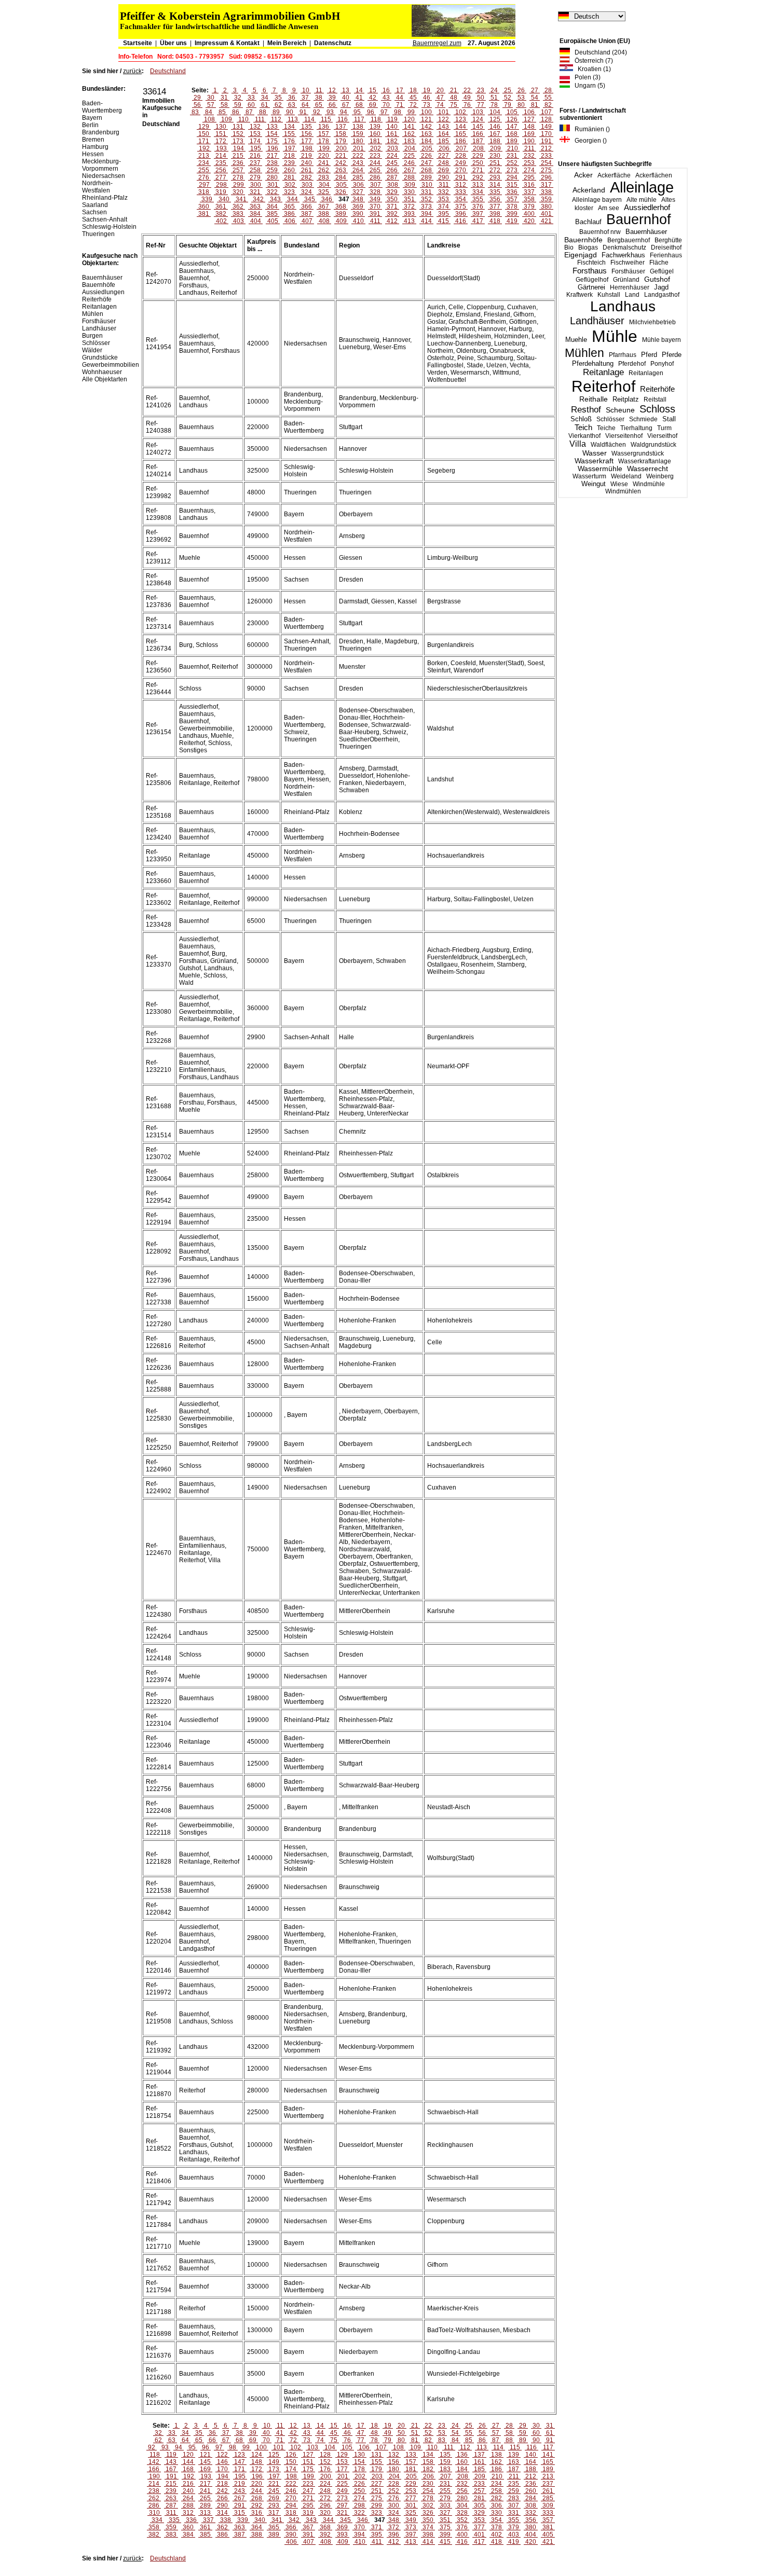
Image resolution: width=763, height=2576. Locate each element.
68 (359, 105)
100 (426, 112)
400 (529, 214)
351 (409, 199)
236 (238, 163)
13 (346, 90)
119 (392, 119)
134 (289, 127)
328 (375, 192)
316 (529, 185)
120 (409, 119)
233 (546, 156)
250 (478, 163)
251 (495, 163)
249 (461, 163)
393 (409, 214)
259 (272, 170)
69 (373, 105)
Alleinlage (642, 187)
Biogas (588, 247)
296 (546, 177)
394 (426, 214)
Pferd (649, 355)
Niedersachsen (104, 176)
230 (495, 156)
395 (444, 214)
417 (478, 221)
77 (481, 105)
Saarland (95, 205)
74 (440, 105)
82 (548, 105)
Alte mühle (642, 200)
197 (290, 148)
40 (346, 98)
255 (204, 170)
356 (495, 199)
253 (529, 163)
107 (546, 112)
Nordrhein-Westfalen (97, 187)
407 (307, 221)
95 (357, 112)
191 (546, 141)
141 (409, 127)
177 (306, 141)
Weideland (626, 476)
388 (324, 214)
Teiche (606, 428)
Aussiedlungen (103, 292)
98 (398, 112)
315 (512, 185)
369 (358, 206)
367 (324, 206)
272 (495, 170)
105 (512, 112)
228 (461, 156)
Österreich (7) (591, 61)
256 (221, 170)
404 (256, 221)
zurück (132, 71)
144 (461, 127)
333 (461, 192)
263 (341, 170)
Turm (664, 428)
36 (292, 98)
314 (495, 185)
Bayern (92, 118)
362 (238, 206)
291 (461, 177)
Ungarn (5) (588, 86)
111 (260, 119)
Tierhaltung (636, 428)
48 (454, 98)
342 (258, 199)
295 (529, 177)
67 (346, 105)
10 (306, 90)
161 (392, 134)
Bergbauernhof (629, 240)
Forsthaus (590, 271)
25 (508, 90)
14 (359, 90)
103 (478, 112)
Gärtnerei (591, 287)
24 (494, 90)
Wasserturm (589, 476)
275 (546, 170)
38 (319, 98)
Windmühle (649, 484)
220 (324, 156)
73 (427, 105)
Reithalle (594, 399)
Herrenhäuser (630, 287)
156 (306, 134)
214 (221, 156)
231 (512, 156)
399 (512, 214)
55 (548, 98)
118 (376, 119)
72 (413, 105)
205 (427, 148)
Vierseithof (662, 436)
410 (358, 221)
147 (512, 127)
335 (495, 192)
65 (319, 105)
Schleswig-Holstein (109, 227)
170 (546, 134)
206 (444, 148)
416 (461, 221)
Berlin (90, 125)
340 (224, 199)
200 (341, 148)
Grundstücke (100, 357)
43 (386, 98)
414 (426, 221)
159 (358, 134)
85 (222, 112)
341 (241, 199)
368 (341, 206)
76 (467, 105)
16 (386, 90)
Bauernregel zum (437, 43)
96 (371, 112)
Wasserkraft (594, 461)
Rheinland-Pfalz (105, 198)
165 (461, 134)
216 (255, 156)
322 (272, 192)
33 (251, 98)
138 (358, 127)
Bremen (93, 140)
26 (521, 90)
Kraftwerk (580, 295)
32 (238, 98)
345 (310, 199)
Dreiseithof (666, 247)
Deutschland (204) (598, 52)
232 (529, 156)
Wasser (595, 453)
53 (521, 98)
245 (392, 163)
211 (529, 148)
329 (392, 192)
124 (478, 119)
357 (512, 199)
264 (358, 170)
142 (426, 127)
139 (375, 127)
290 (444, 177)
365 (289, 206)
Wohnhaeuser (102, 372)
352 (426, 199)
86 (236, 112)
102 (461, 112)
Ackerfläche (614, 175)
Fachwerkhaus (623, 255)
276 (204, 177)
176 (289, 141)
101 (444, 112)
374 (444, 206)
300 (256, 185)
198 (307, 148)
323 (289, 192)
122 (444, 119)
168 (512, 134)
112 (276, 119)
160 (375, 134)
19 (427, 90)
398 (495, 214)
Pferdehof (632, 364)
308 (393, 185)
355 (478, 199)
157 (324, 134)
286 (375, 177)
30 (211, 98)
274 (529, 170)
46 (427, 98)
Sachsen (94, 212)
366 (306, 206)
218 (289, 156)
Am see (609, 208)
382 (221, 214)
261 (306, 170)
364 (272, 206)
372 (409, 206)
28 (548, 90)
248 (444, 163)
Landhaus (623, 306)
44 (400, 98)
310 (427, 185)
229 (478, 156)
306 (358, 185)
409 (341, 221)
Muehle (576, 340)
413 (409, 221)
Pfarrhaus (623, 355)
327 (358, 192)
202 (376, 148)
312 (461, 185)
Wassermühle (600, 469)
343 (275, 199)
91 (303, 112)
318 (204, 192)
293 (495, 177)
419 (512, 221)
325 (324, 192)
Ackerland (589, 190)
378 (512, 206)
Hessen (93, 154)
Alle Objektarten (105, 379)
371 (392, 206)
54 (535, 98)
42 (373, 98)
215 (238, 156)
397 (478, 214)
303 (307, 185)
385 (272, 214)
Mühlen (584, 353)
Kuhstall (609, 295)
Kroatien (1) (592, 69)
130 (221, 127)
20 (440, 90)
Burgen (92, 336)
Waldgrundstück (653, 445)
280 (272, 177)
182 (392, 141)
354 (461, 199)
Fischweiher (628, 263)
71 (400, 105)
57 (211, 105)
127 (529, 119)
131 (238, 127)
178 (324, 141)
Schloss (657, 409)
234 (204, 163)
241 (324, 163)
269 (444, 170)
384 (255, 214)
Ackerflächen (654, 175)
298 (221, 185)
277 (221, 177)
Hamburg (95, 147)
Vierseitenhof (624, 436)
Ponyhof (662, 364)
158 (341, 134)
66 (332, 105)
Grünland (626, 280)
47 (440, 98)
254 (546, 163)
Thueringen (98, 234)
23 (481, 90)
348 (358, 199)
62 (278, 105)
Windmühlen (623, 491)
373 (426, 206)
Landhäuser (597, 321)
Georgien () (588, 141)
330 (409, 192)
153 (255, 134)
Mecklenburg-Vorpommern (101, 165)
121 (426, 119)
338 (546, 192)
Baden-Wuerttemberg (102, 107)
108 (209, 119)
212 (546, 148)
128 (546, 119)
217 (272, 156)
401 (546, 214)
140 (392, 127)
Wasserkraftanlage (645, 461)
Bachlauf (588, 222)
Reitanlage (603, 372)
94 (344, 112)
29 (197, 98)
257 (238, 170)
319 (221, 192)
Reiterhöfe (657, 389)
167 (495, 134)
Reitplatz (626, 399)
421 (546, 221)
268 (426, 170)
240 (306, 163)
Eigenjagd (581, 255)
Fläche (659, 263)
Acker (583, 175)
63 (292, 105)
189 (512, 141)
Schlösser (610, 419)
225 (409, 156)
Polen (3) (585, 77)
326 (341, 192)
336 (512, 192)
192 (204, 148)
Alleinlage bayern (597, 200)
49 (467, 98)
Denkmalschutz (624, 247)
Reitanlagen (646, 373)
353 (444, 199)
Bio (569, 247)
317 (546, 185)
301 (273, 185)
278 (238, 177)
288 (409, 177)
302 (290, 185)
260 (289, 170)
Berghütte (668, 240)
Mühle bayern (662, 340)
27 (535, 90)
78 (494, 105)
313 (478, 185)
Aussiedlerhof (647, 208)
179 (341, 141)
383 (238, 214)
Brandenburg (101, 132)
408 (324, 221)
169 (529, 134)
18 (413, 90)
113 (293, 119)
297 (204, 185)
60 (251, 105)
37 (305, 98)
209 (495, 148)
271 (478, 170)
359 (546, 199)
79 (508, 105)
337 (529, 192)
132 (255, 127)
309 (410, 185)
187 (478, 141)
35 (278, 98)
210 (513, 148)
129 (204, 127)
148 (529, 127)
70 (386, 105)
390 (358, 214)
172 (221, 141)
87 (249, 112)
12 (332, 90)
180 (358, 141)
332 (444, 192)
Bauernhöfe (583, 240)
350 (392, 199)
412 (392, 221)
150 (204, 134)
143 (444, 127)
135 (306, 127)
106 (529, 112)
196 (273, 148)
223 (375, 156)
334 (478, 192)
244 (375, 163)
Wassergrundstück (638, 453)
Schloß (581, 419)
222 (358, 156)
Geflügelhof (592, 280)
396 (461, 214)
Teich (583, 427)
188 (495, 141)
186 (461, 141)
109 (227, 119)
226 (426, 156)
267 (409, 170)
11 (319, 90)
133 (272, 127)
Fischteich (591, 263)
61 (265, 105)
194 (239, 148)
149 (546, 127)
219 (306, 156)
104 (495, 112)
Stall (669, 419)
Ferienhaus (666, 255)
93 (330, 112)
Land (632, 295)
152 (238, 134)
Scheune (620, 410)
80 (521, 105)
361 (221, 206)
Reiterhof (603, 386)
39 (332, 98)
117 (359, 119)
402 (221, 221)
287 (392, 177)
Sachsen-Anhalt (105, 219)
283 (324, 177)
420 (529, 221)
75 (454, 105)
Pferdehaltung (593, 364)
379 (529, 206)
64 (305, 105)
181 (375, 141)
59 (238, 105)
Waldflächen (608, 445)
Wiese (619, 484)
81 (535, 105)
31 (224, 98)
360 (204, 206)
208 (478, 148)
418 (495, 221)
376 (478, 206)
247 (426, 163)
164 (444, 134)
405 (273, 221)
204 (410, 148)
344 (292, 199)
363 (255, 206)
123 (461, 119)
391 (375, 214)
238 (272, 163)
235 (221, 163)
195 (256, 148)
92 (317, 112)
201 (358, 148)
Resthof (586, 409)
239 (289, 163)
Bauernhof (639, 219)
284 (341, 177)
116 (343, 119)
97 (384, 112)
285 (358, 177)
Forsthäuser (628, 271)
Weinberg (660, 476)
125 (495, 119)
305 (341, 185)
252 (512, 163)
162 (409, 134)
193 (221, 148)
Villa (578, 444)
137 (341, 127)
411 (375, 221)
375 (461, 206)
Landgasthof (662, 295)
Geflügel (662, 271)
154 (272, 134)
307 (376, 185)
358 (529, 199)
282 (306, 177)
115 (326, 119)
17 (400, 90)
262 (324, 170)
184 (426, 141)
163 (426, 134)
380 (546, 206)
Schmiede (643, 419)
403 (239, 221)
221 (341, 156)
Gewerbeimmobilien (111, 365)
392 (392, 214)
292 (478, 177)
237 (255, 163)
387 (306, 214)
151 (221, 134)
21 (454, 90)
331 (426, 192)
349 (375, 199)
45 (413, 98)
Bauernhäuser (646, 232)
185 (444, 141)
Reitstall (655, 400)
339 (207, 199)
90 (290, 112)
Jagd (661, 287)
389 (341, 214)
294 (512, 177)
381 (204, 214)
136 (324, 127)
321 (255, 192)
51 (494, 98)
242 (341, 163)
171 (204, 141)
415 (444, 221)
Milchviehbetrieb (652, 322)
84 (209, 112)
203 (393, 148)
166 (478, 134)
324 (306, 192)
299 (239, 185)
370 (375, 206)
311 (444, 185)
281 (289, 177)
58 (224, 105)
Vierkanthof (584, 436)
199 (324, 148)
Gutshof (657, 279)
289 (426, 177)
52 (508, 98)
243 (358, 163)
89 (276, 112)
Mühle (615, 336)
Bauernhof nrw (600, 232)
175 (272, 141)
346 (327, 199)
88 (263, 112)
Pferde (672, 355)
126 (512, 119)
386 (289, 214)
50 (481, 98)
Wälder (92, 350)
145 (478, 127)
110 (243, 119)
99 (411, 112)
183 (409, 141)
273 (512, 170)
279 (255, 177)
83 (195, 112)
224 (392, 156)
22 (467, 90)
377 (495, 206)
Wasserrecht (648, 469)
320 (238, 192)
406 (290, 221)
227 (444, 156)
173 (238, 141)
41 (359, 98)
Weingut (594, 484)
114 (309, 119)
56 (197, 105)
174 (255, 141)
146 (495, 127)
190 (529, 141)
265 (375, 170)
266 (392, 170)
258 (255, 170)
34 (265, 98)
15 (373, 90)
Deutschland (168, 71)
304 (324, 185)
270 (461, 170)
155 (289, 134)
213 (204, 156)
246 (409, 163)
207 (461, 148)
